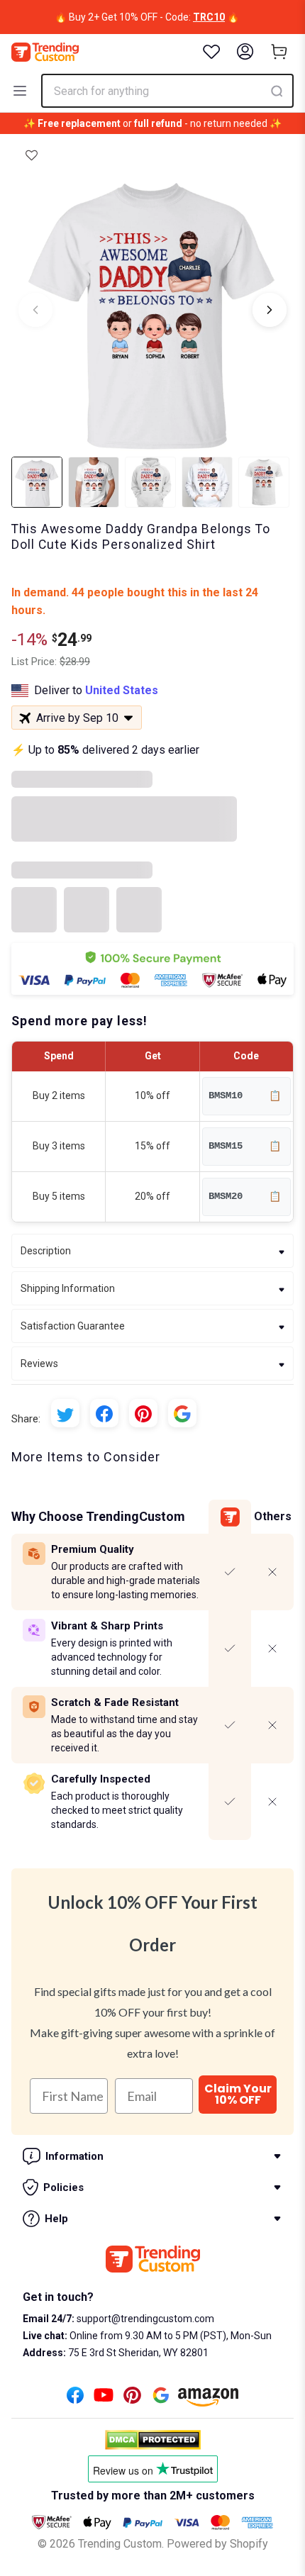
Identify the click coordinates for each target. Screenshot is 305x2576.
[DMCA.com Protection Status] (153, 2440)
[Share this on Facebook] (104, 1413)
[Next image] (270, 310)
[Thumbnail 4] (207, 482)
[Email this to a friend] (182, 1413)
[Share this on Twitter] (65, 1413)
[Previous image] (35, 310)
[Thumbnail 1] (37, 482)
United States (122, 690)
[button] (32, 155)
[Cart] (279, 52)
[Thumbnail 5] (264, 482)
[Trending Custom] (45, 52)
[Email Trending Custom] (161, 2399)
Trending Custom (120, 2544)
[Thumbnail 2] (94, 482)
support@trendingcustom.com (144, 2319)
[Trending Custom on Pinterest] (132, 2399)
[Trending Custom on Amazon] (209, 2401)
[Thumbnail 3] (150, 482)
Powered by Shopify (217, 2544)
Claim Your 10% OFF (238, 2094)
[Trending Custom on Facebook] (75, 2399)
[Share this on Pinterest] (143, 1413)
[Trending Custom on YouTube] (104, 2399)
